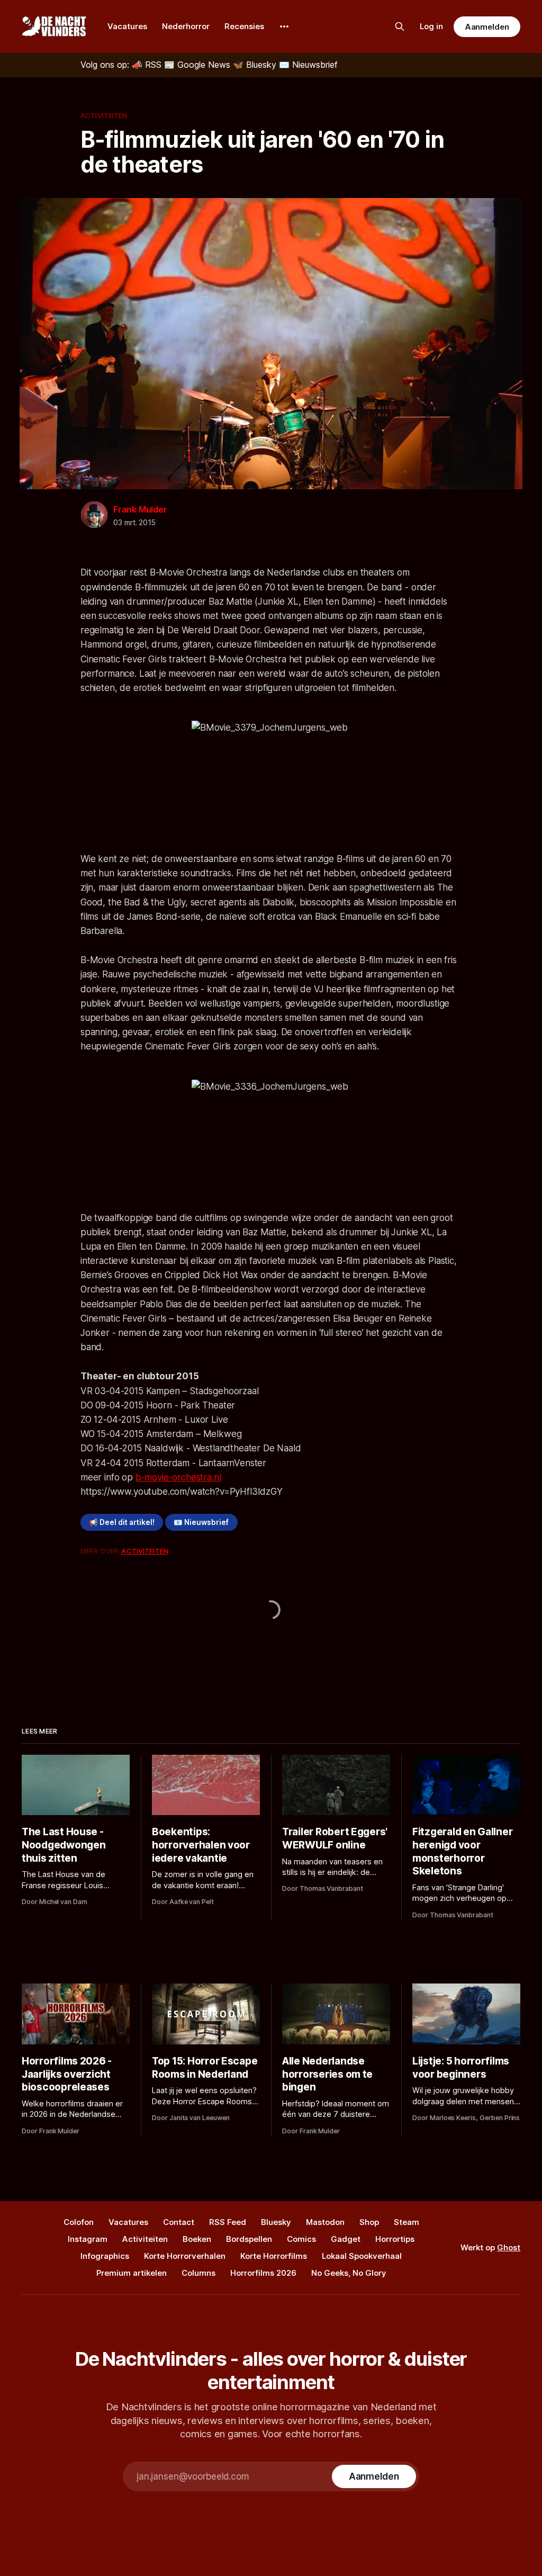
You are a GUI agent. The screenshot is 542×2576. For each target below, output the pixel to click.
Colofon (79, 2222)
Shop (369, 2222)
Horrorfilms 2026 (263, 2273)
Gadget (346, 2239)
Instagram (88, 2239)
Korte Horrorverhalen (185, 2256)
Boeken (197, 2239)
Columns (198, 2273)
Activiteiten (104, 115)
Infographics (105, 2256)
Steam (406, 2222)
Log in (431, 26)
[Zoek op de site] (400, 26)
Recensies (244, 26)
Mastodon (325, 2222)
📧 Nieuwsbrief (201, 1522)
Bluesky (276, 2222)
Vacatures (127, 26)
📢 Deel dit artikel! (122, 1522)
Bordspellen (249, 2239)
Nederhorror (186, 26)
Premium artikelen (132, 2273)
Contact (179, 2222)
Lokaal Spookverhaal (362, 2256)
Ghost (509, 2247)
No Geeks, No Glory (349, 2273)
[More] (284, 26)
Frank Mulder (140, 509)
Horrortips (395, 2239)
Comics (301, 2239)
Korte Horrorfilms (274, 2256)
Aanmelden (487, 27)
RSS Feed (228, 2222)
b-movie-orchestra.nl (178, 1477)
